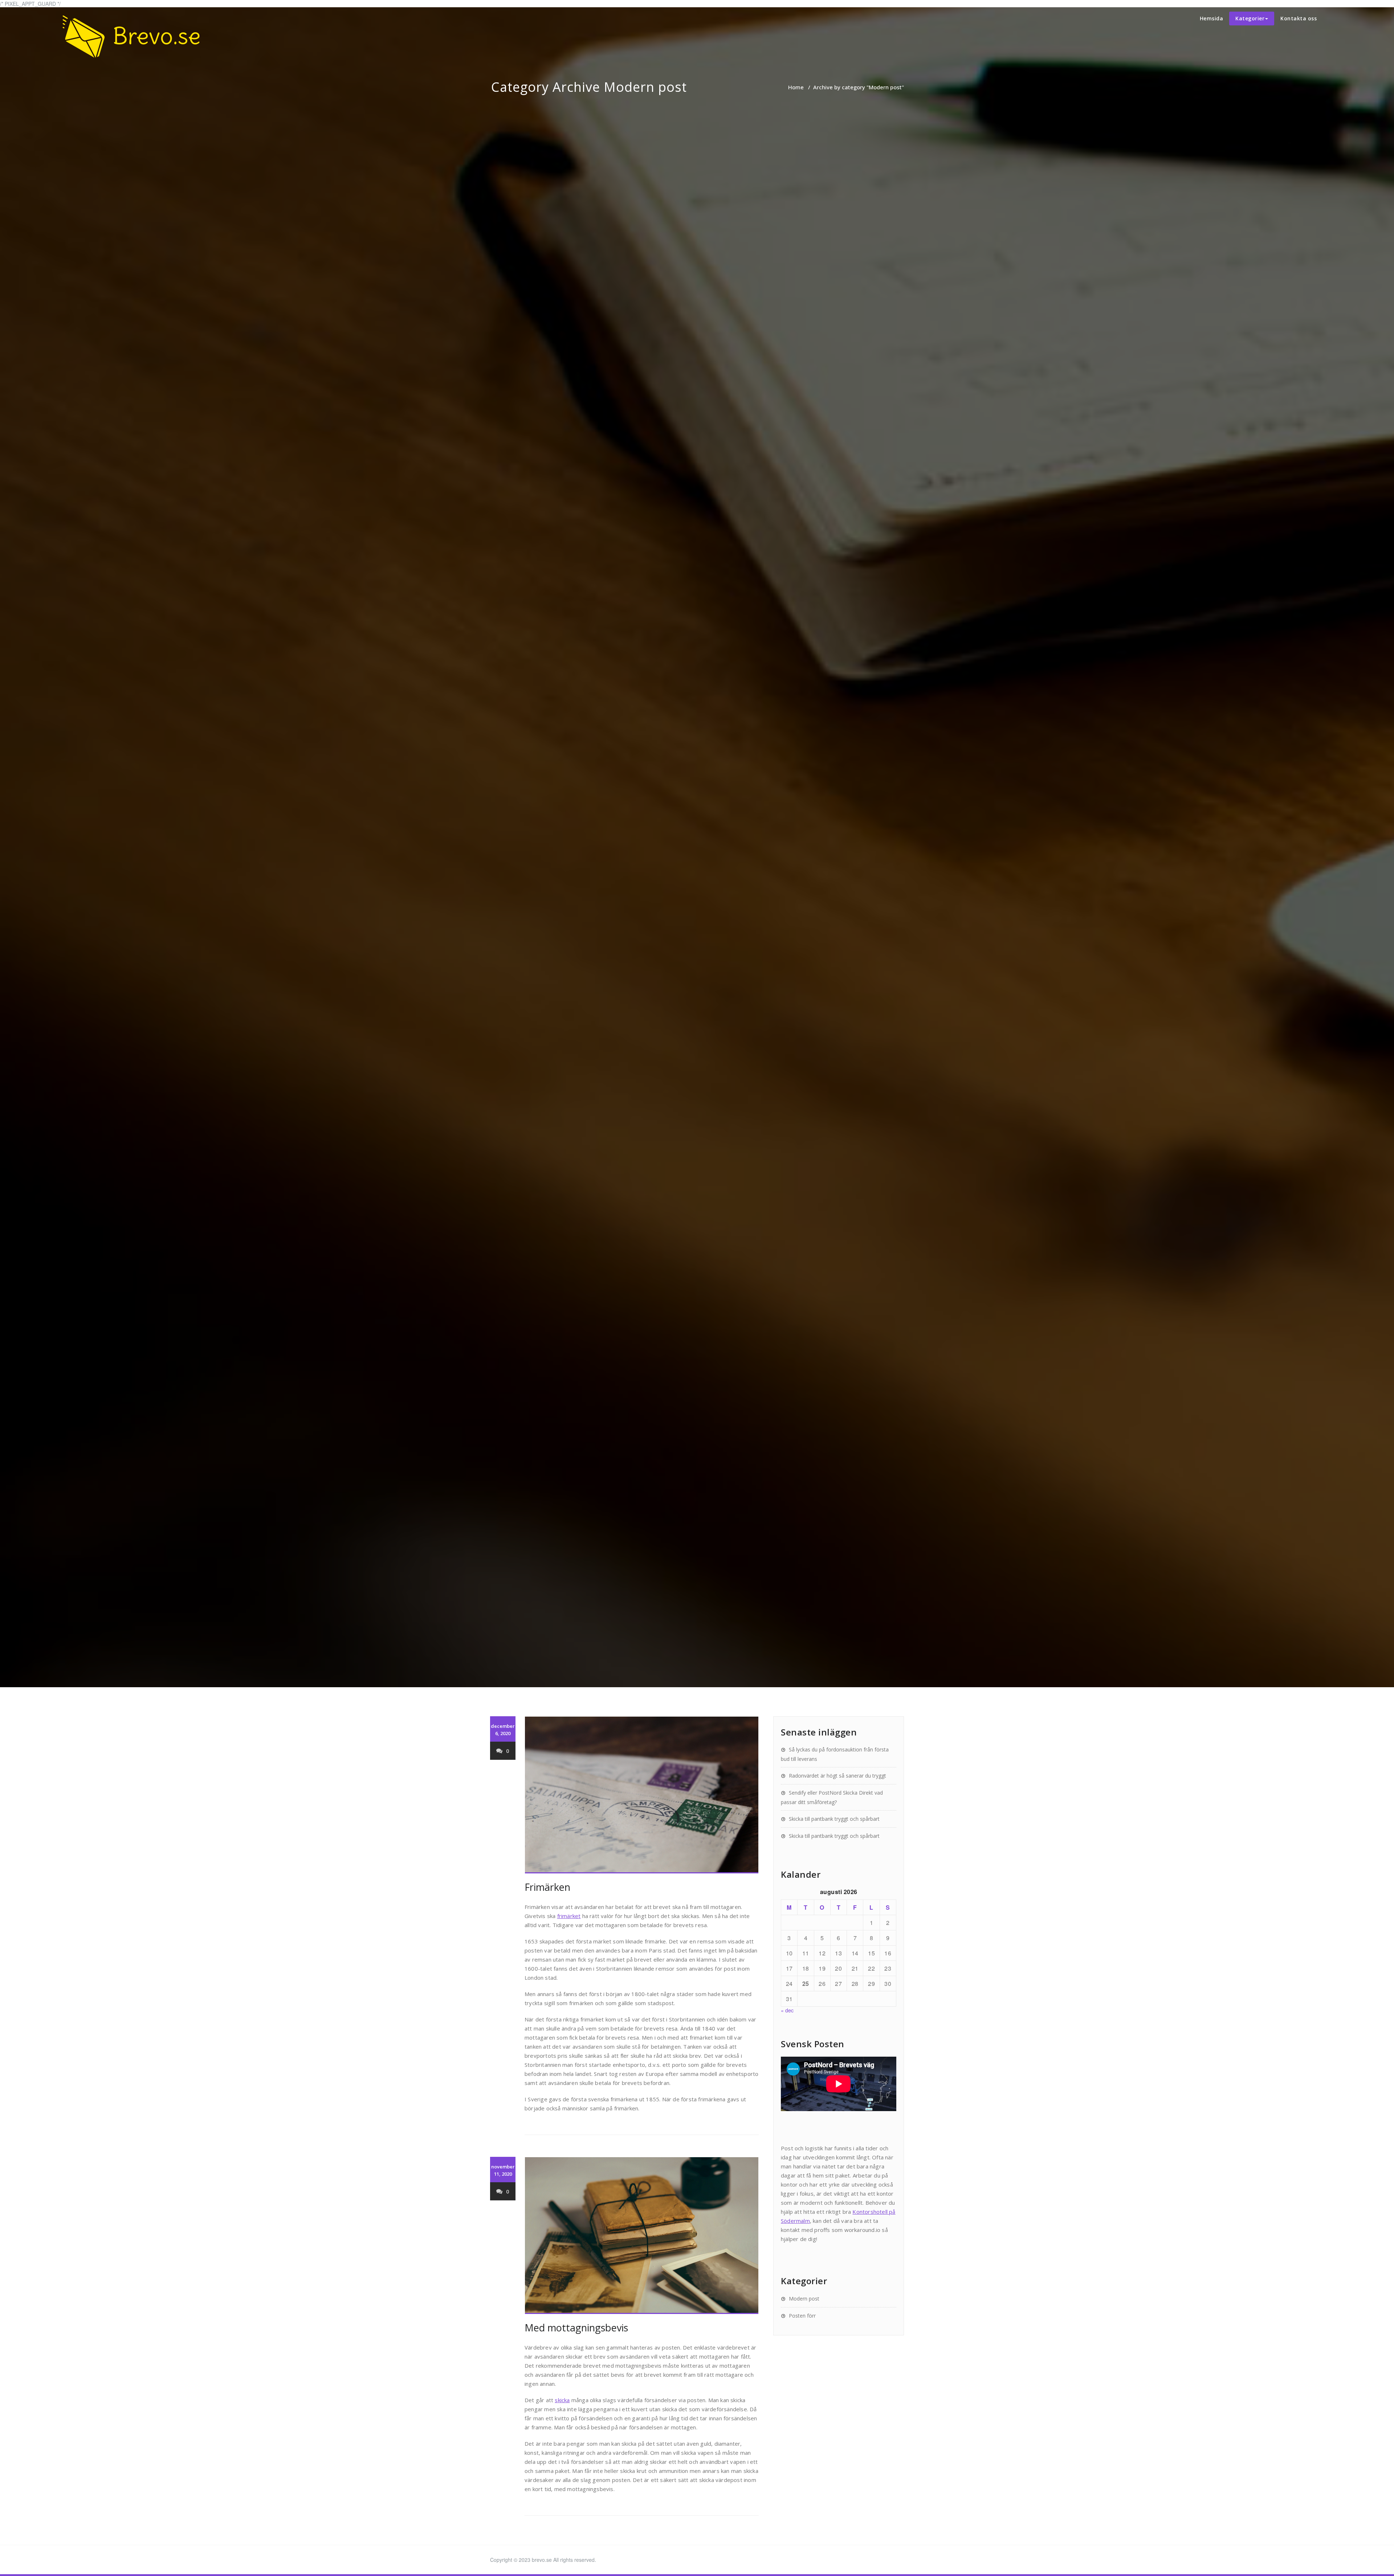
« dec (787, 2010)
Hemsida (1212, 18)
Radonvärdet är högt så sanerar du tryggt (837, 1776)
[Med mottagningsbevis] (642, 2236)
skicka (562, 2400)
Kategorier (1250, 18)
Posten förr (802, 2316)
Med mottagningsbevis (576, 2328)
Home (796, 87)
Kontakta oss (1299, 18)
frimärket (569, 1916)
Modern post (804, 2299)
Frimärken (547, 1887)
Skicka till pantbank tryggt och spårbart (834, 1819)
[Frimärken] (642, 1795)
